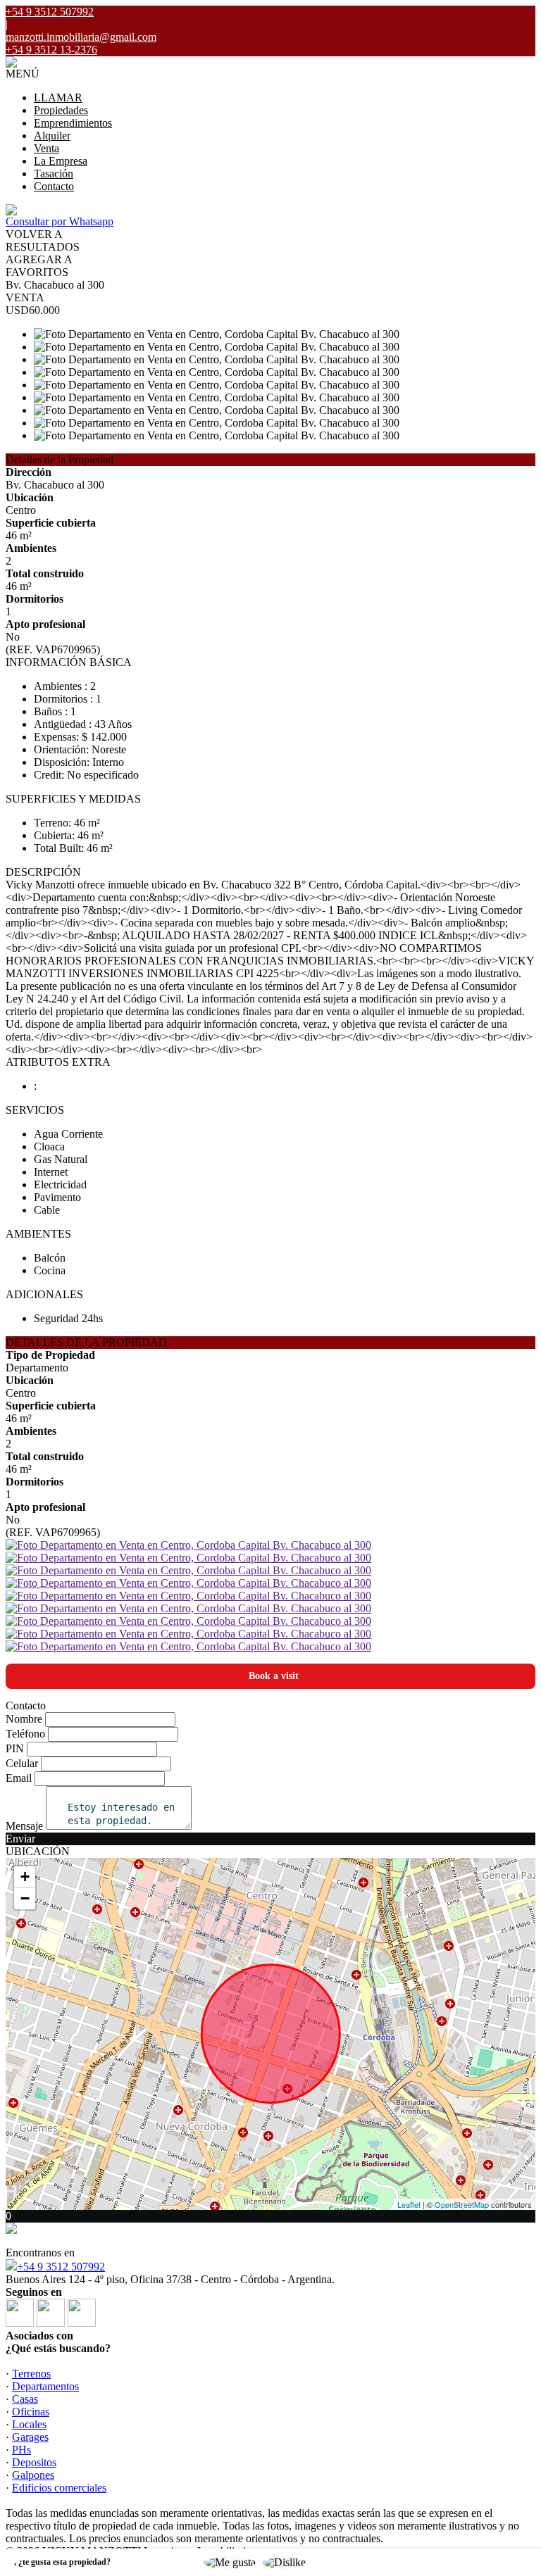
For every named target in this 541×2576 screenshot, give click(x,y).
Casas (25, 2399)
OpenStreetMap (462, 2204)
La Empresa (61, 161)
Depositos (34, 2462)
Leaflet (409, 2204)
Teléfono (25, 1734)
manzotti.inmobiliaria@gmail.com (81, 37)
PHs (21, 2450)
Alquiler (52, 136)
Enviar (20, 1839)
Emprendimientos (73, 123)
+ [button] (25, 1877)
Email (19, 1778)
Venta (46, 148)
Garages (30, 2437)
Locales (29, 2424)
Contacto (54, 186)
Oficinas (31, 2412)
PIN (15, 1748)
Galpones (33, 2475)
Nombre (24, 1719)
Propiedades (61, 110)
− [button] (25, 1898)
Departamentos (45, 2386)
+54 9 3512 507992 (61, 2267)
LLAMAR (58, 98)
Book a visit (274, 1676)
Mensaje (24, 1826)
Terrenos (31, 2374)
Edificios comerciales (59, 2488)
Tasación (54, 174)
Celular (22, 1763)
